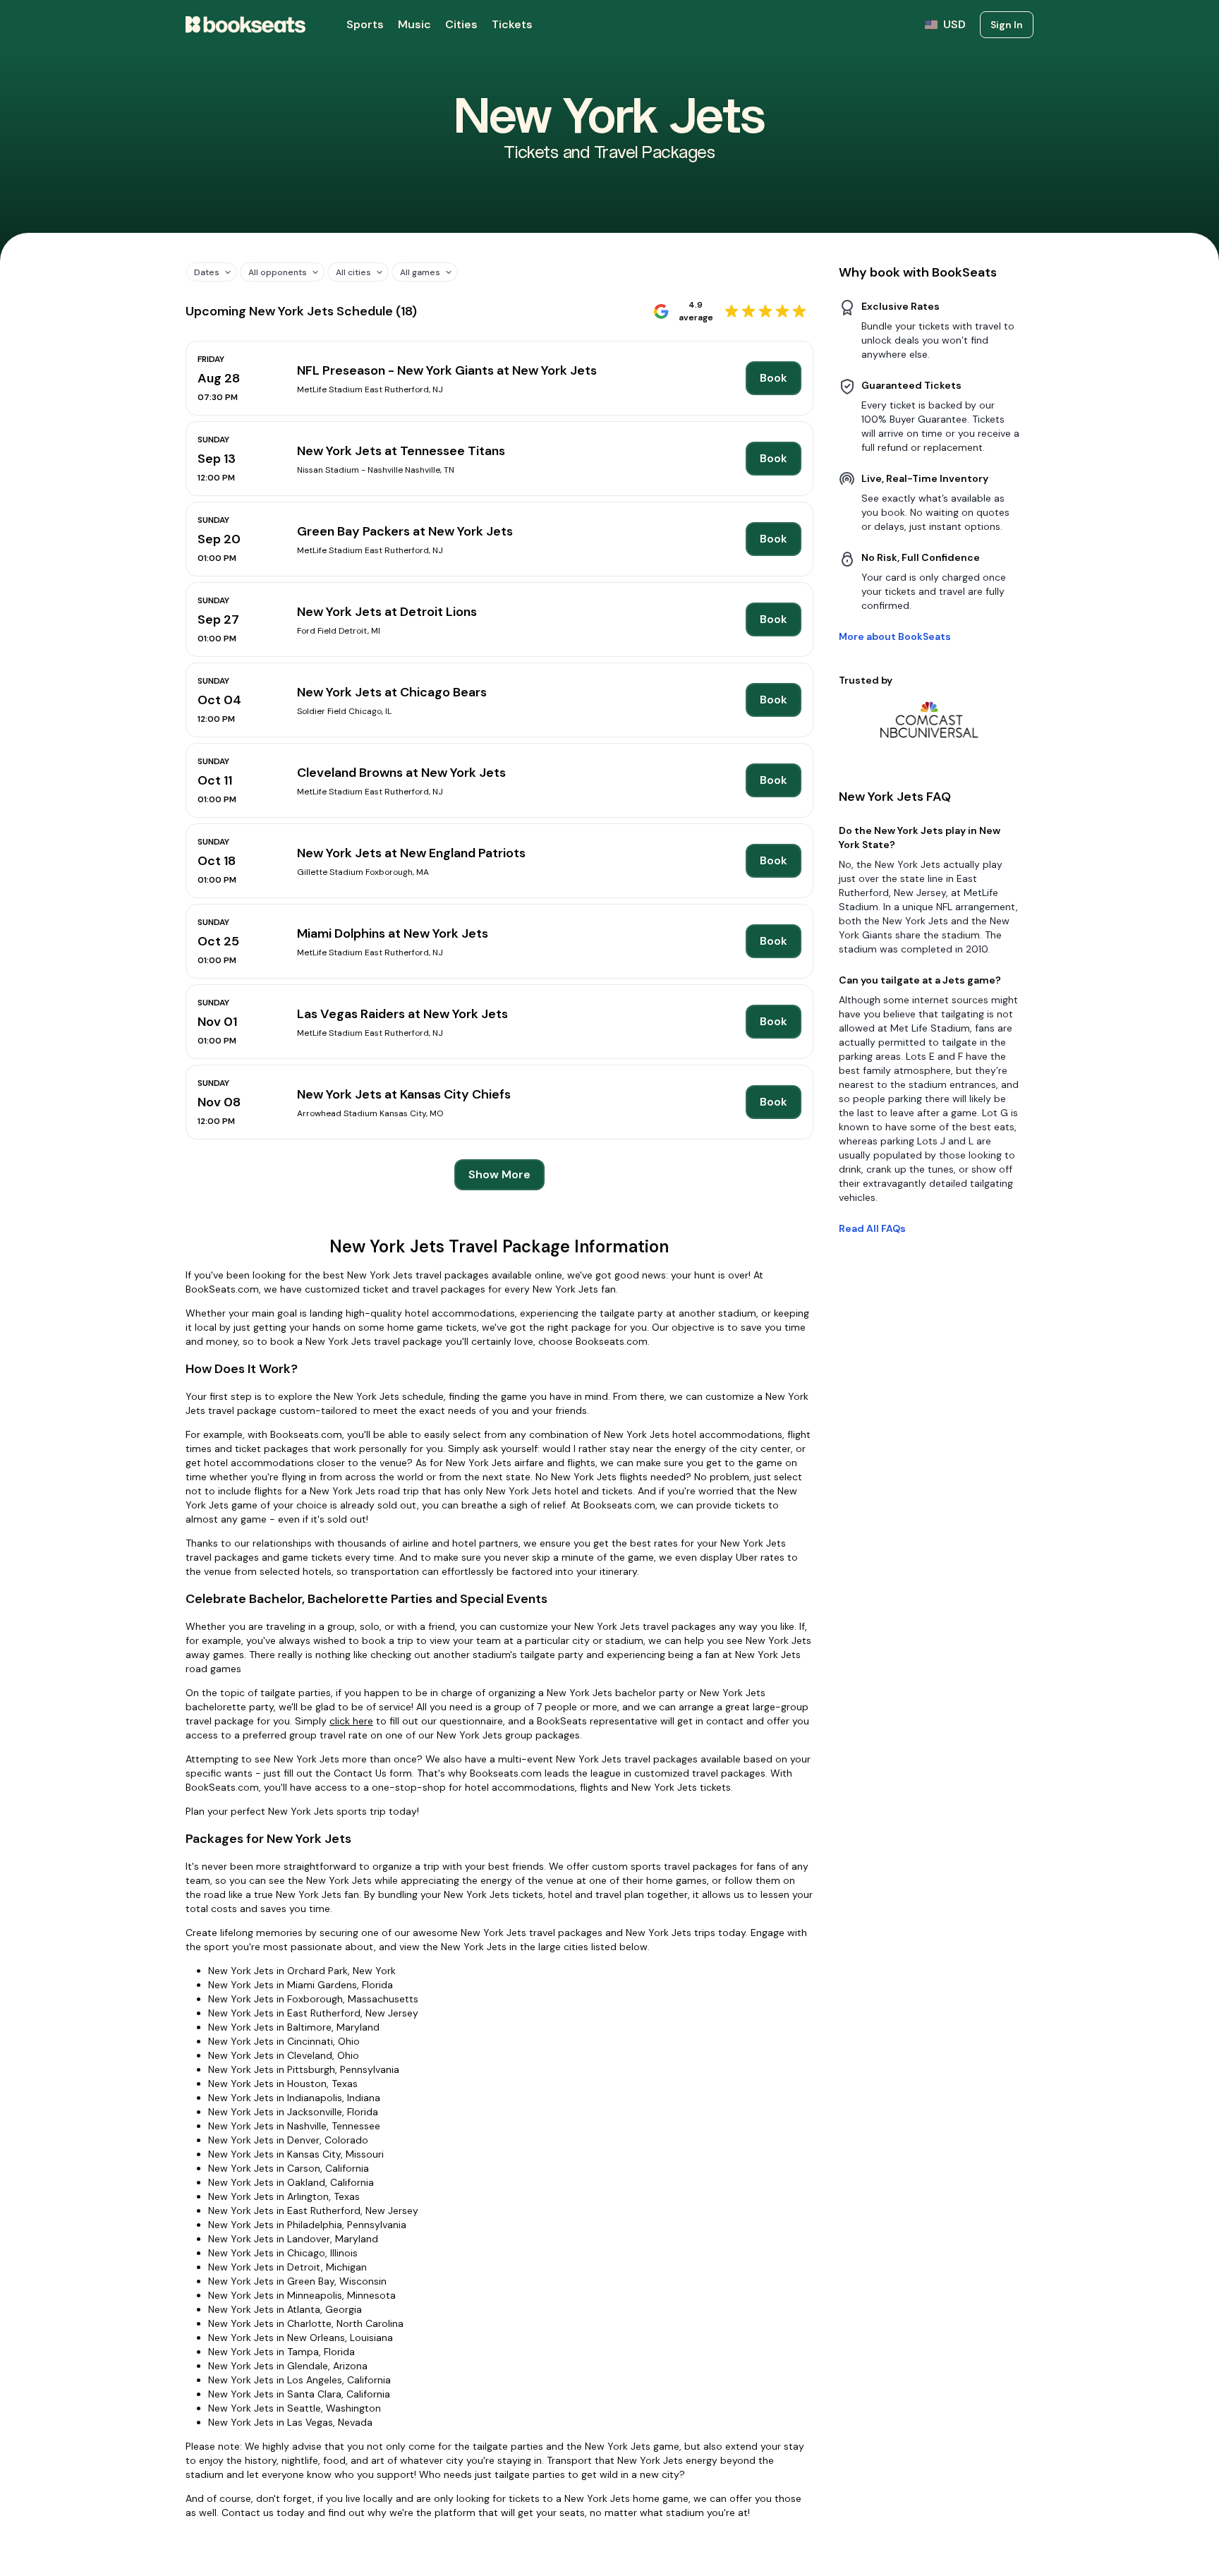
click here (351, 1721)
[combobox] (206, 272)
